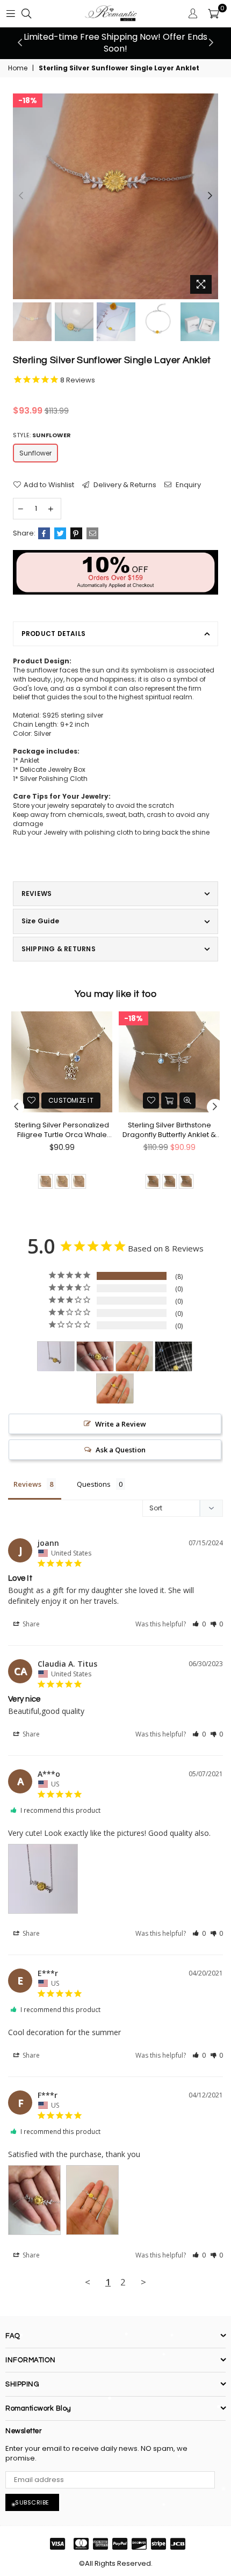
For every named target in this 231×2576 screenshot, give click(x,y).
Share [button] (30, 1624)
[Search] (26, 13)
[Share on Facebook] (44, 533)
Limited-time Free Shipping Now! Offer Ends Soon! (115, 43)
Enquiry (187, 485)
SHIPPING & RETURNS (59, 949)
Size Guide (40, 921)
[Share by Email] (92, 533)
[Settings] (193, 13)
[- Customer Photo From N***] (174, 1356)
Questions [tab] (94, 1484)
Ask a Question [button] (121, 1450)
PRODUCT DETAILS (54, 634)
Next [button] (211, 43)
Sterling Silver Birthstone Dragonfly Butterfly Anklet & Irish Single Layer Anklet (169, 1130)
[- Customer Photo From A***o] (56, 1356)
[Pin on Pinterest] (76, 533)
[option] (115, 43)
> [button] (143, 2282)
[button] (199, 1624)
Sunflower (35, 453)
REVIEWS (37, 893)
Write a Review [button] (121, 1424)
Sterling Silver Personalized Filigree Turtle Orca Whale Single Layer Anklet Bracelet (62, 1130)
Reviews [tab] (27, 1484)
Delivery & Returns (124, 485)
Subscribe (32, 2502)
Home (18, 68)
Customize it (71, 1100)
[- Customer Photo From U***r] (115, 1389)
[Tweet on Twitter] (60, 533)
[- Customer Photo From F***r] (95, 1356)
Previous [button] (20, 43)
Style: (42, 435)
